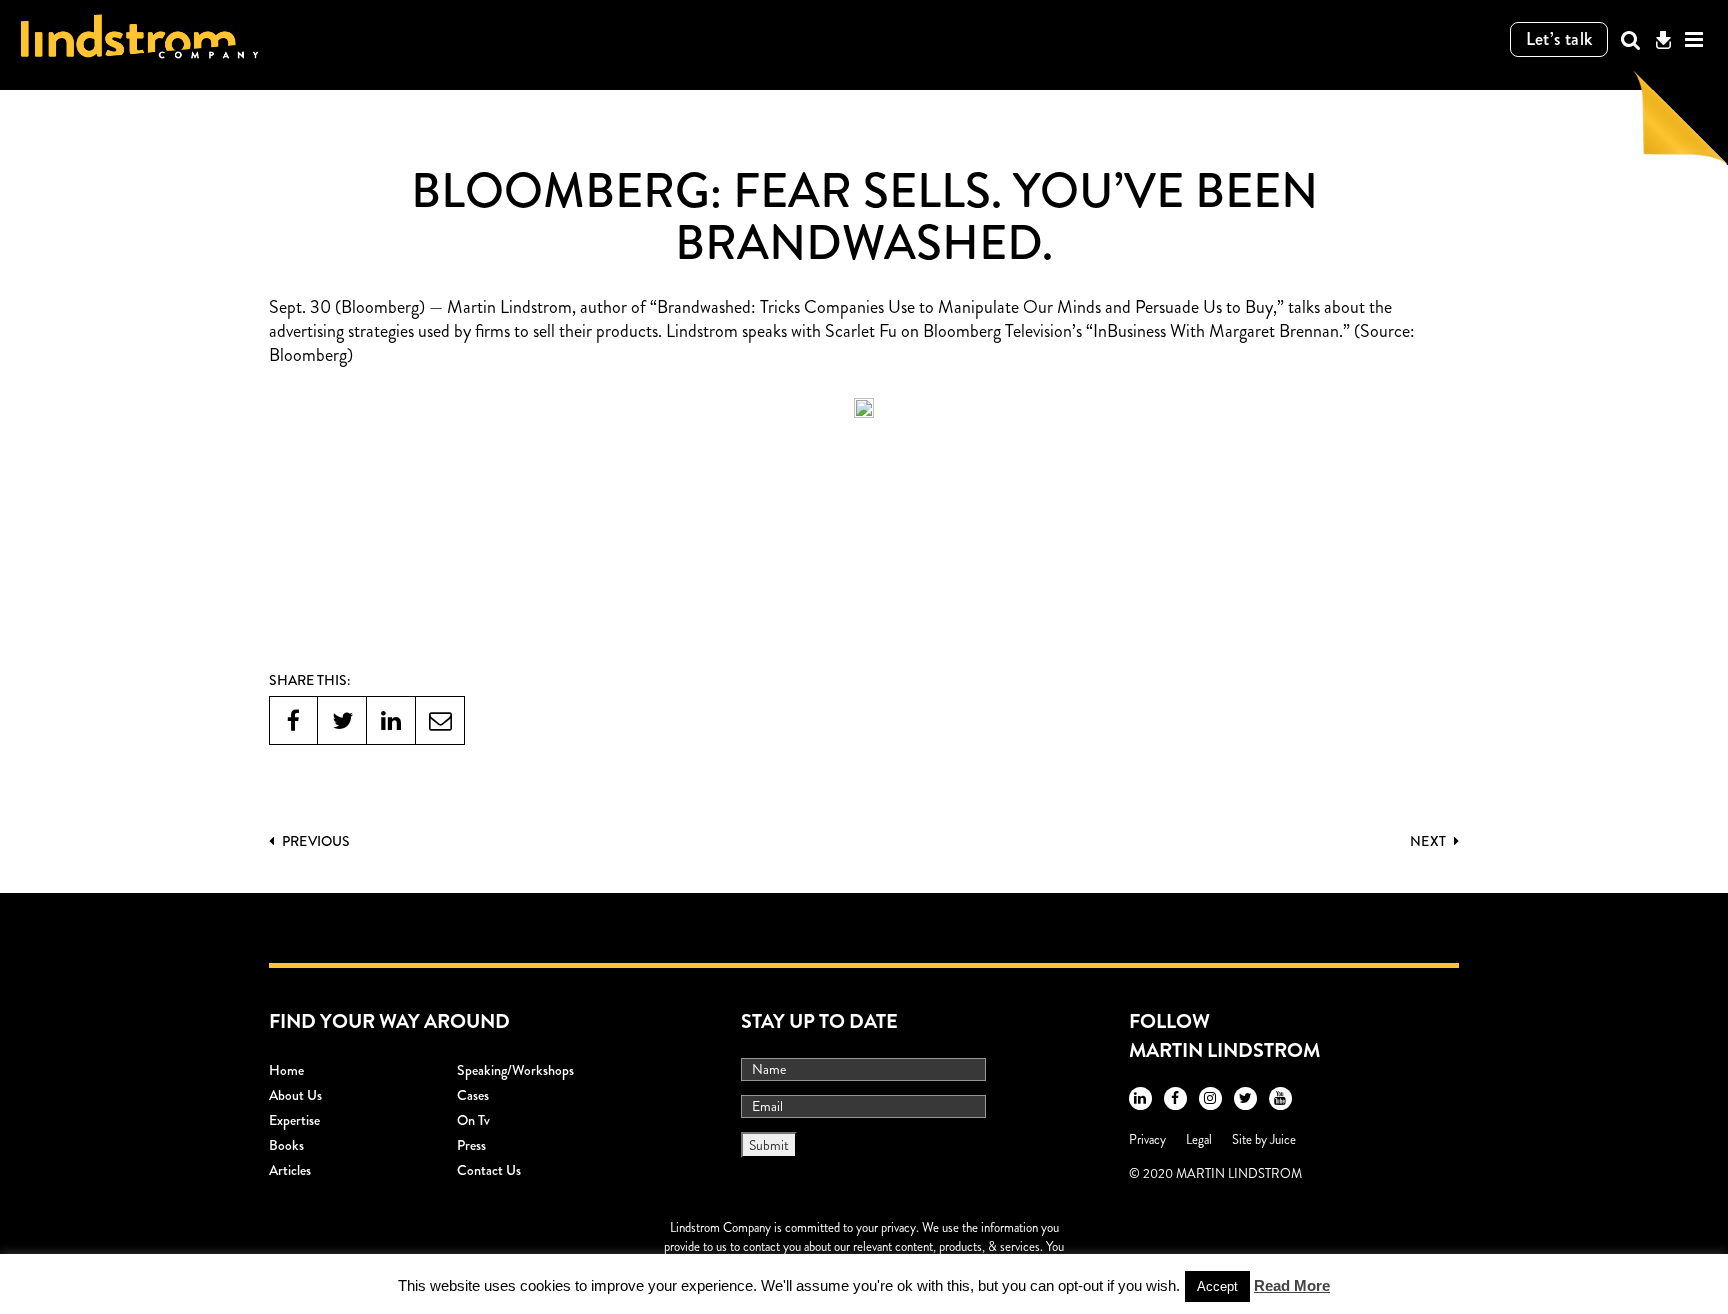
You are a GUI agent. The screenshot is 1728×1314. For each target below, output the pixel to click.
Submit (769, 1145)
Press (471, 1145)
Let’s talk (1559, 39)
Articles (290, 1170)
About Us (295, 1095)
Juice (1283, 1139)
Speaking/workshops (515, 1070)
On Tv (473, 1120)
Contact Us (489, 1170)
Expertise (294, 1120)
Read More (1292, 1285)
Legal (1199, 1139)
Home (286, 1070)
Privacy (1147, 1139)
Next (1429, 841)
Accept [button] (1217, 1286)
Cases (473, 1095)
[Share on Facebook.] (293, 720)
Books (286, 1145)
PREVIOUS (314, 841)
